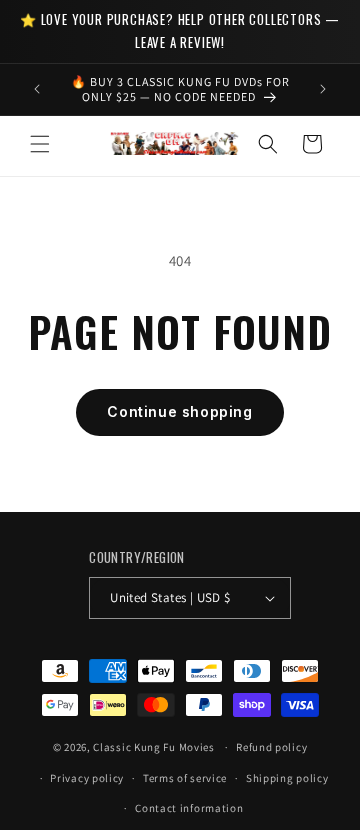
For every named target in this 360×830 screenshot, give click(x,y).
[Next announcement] (323, 89)
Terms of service (185, 778)
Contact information (189, 808)
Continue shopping (179, 411)
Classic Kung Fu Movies (153, 747)
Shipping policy (287, 778)
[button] (40, 144)
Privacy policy (87, 778)
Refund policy (271, 747)
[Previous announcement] (37, 89)
